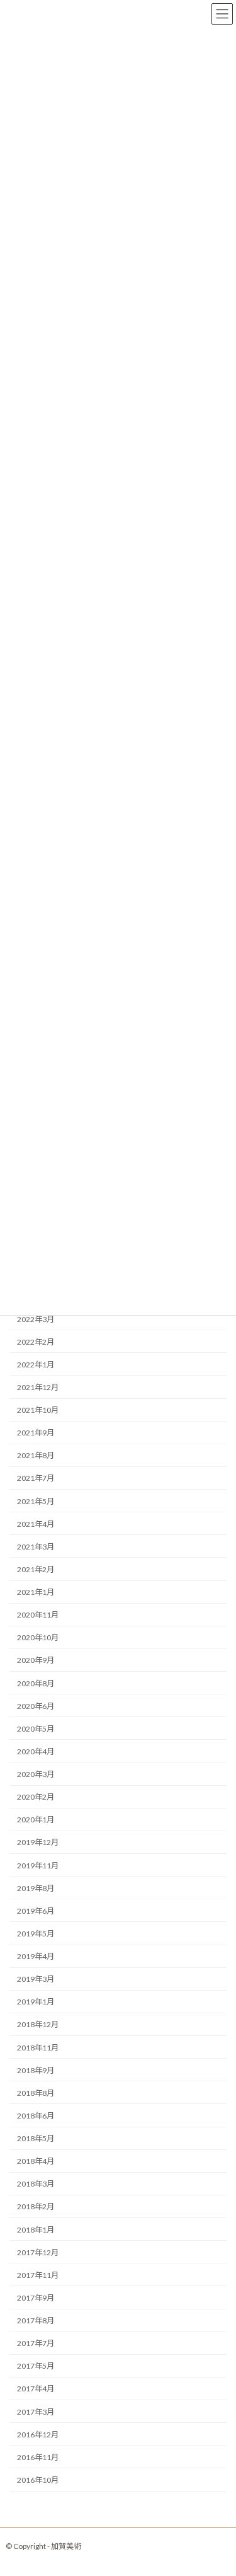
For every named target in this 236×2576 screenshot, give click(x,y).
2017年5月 (36, 2366)
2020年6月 (36, 1706)
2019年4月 (36, 1956)
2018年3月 (36, 2184)
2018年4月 (36, 2161)
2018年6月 (36, 2116)
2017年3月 (36, 2412)
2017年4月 (36, 2389)
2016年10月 (38, 2480)
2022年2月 (36, 1342)
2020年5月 (36, 1729)
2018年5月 (36, 2138)
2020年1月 (36, 1820)
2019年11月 (38, 1866)
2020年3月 (36, 1774)
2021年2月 (36, 1569)
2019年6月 (36, 1911)
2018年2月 (36, 2207)
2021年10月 (38, 1410)
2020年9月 (36, 1661)
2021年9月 (36, 1433)
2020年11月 (38, 1615)
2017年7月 (36, 2343)
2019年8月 (36, 1888)
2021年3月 (36, 1547)
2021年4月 (36, 1524)
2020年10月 (38, 1638)
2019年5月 (36, 1934)
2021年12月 (38, 1387)
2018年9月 (36, 2070)
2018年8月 (36, 2093)
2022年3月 (36, 1319)
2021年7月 (36, 1479)
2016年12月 (38, 2435)
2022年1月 (36, 1365)
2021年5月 (36, 1501)
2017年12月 (38, 2252)
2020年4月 (36, 1751)
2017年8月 (36, 2320)
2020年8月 (36, 1683)
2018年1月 (36, 2230)
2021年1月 (36, 1592)
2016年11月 (38, 2457)
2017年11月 (38, 2275)
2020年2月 (36, 1797)
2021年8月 (36, 1456)
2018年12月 (38, 2025)
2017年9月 (36, 2298)
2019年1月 (36, 2002)
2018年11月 (38, 2048)
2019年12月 (38, 1843)
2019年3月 (36, 1979)
